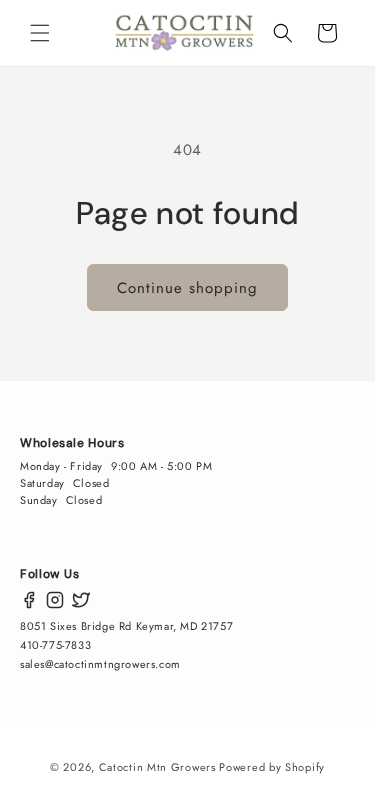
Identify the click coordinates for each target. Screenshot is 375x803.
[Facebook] (29, 600)
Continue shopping (187, 288)
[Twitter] (81, 600)
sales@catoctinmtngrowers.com (100, 664)
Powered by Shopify (272, 767)
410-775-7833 (55, 645)
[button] (40, 33)
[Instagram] (55, 600)
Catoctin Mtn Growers (157, 767)
